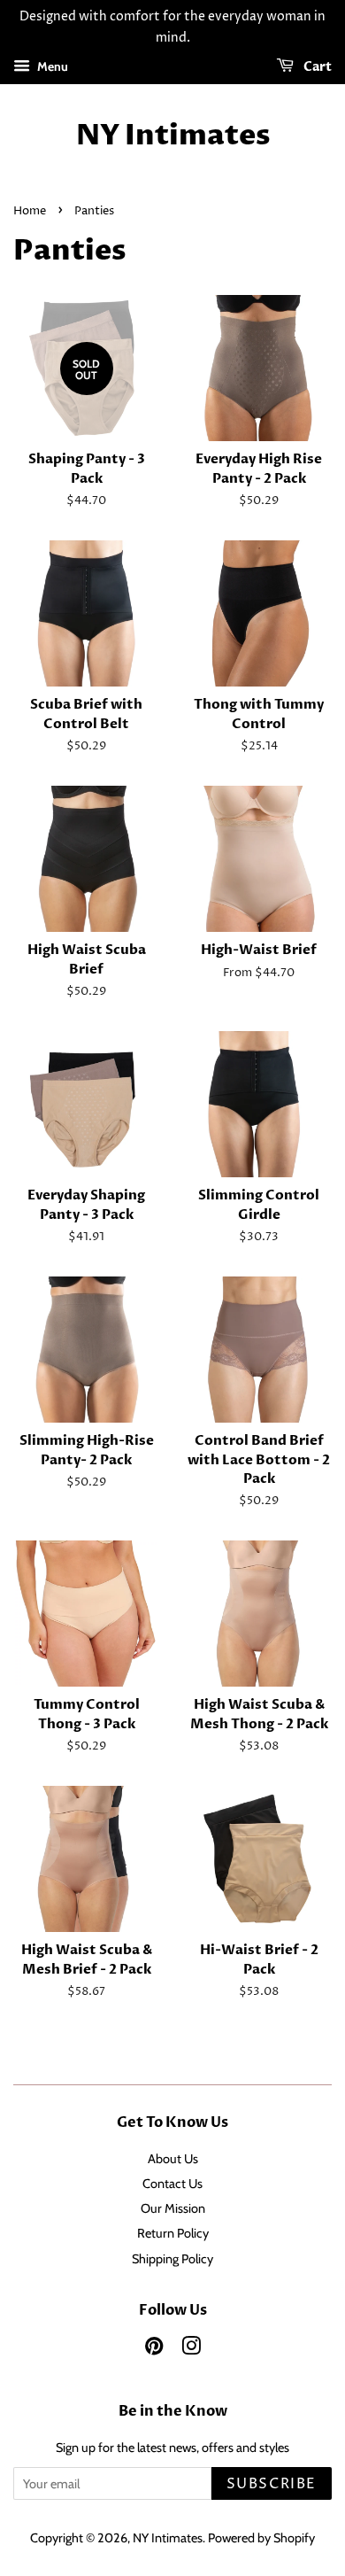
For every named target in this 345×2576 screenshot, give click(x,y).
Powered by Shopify (261, 2538)
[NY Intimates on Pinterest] (154, 2349)
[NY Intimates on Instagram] (191, 2349)
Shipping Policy (172, 2259)
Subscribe (272, 2484)
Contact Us (172, 2184)
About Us (173, 2159)
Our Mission (173, 2208)
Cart (316, 67)
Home (30, 211)
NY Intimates (173, 136)
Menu (51, 66)
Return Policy (173, 2233)
